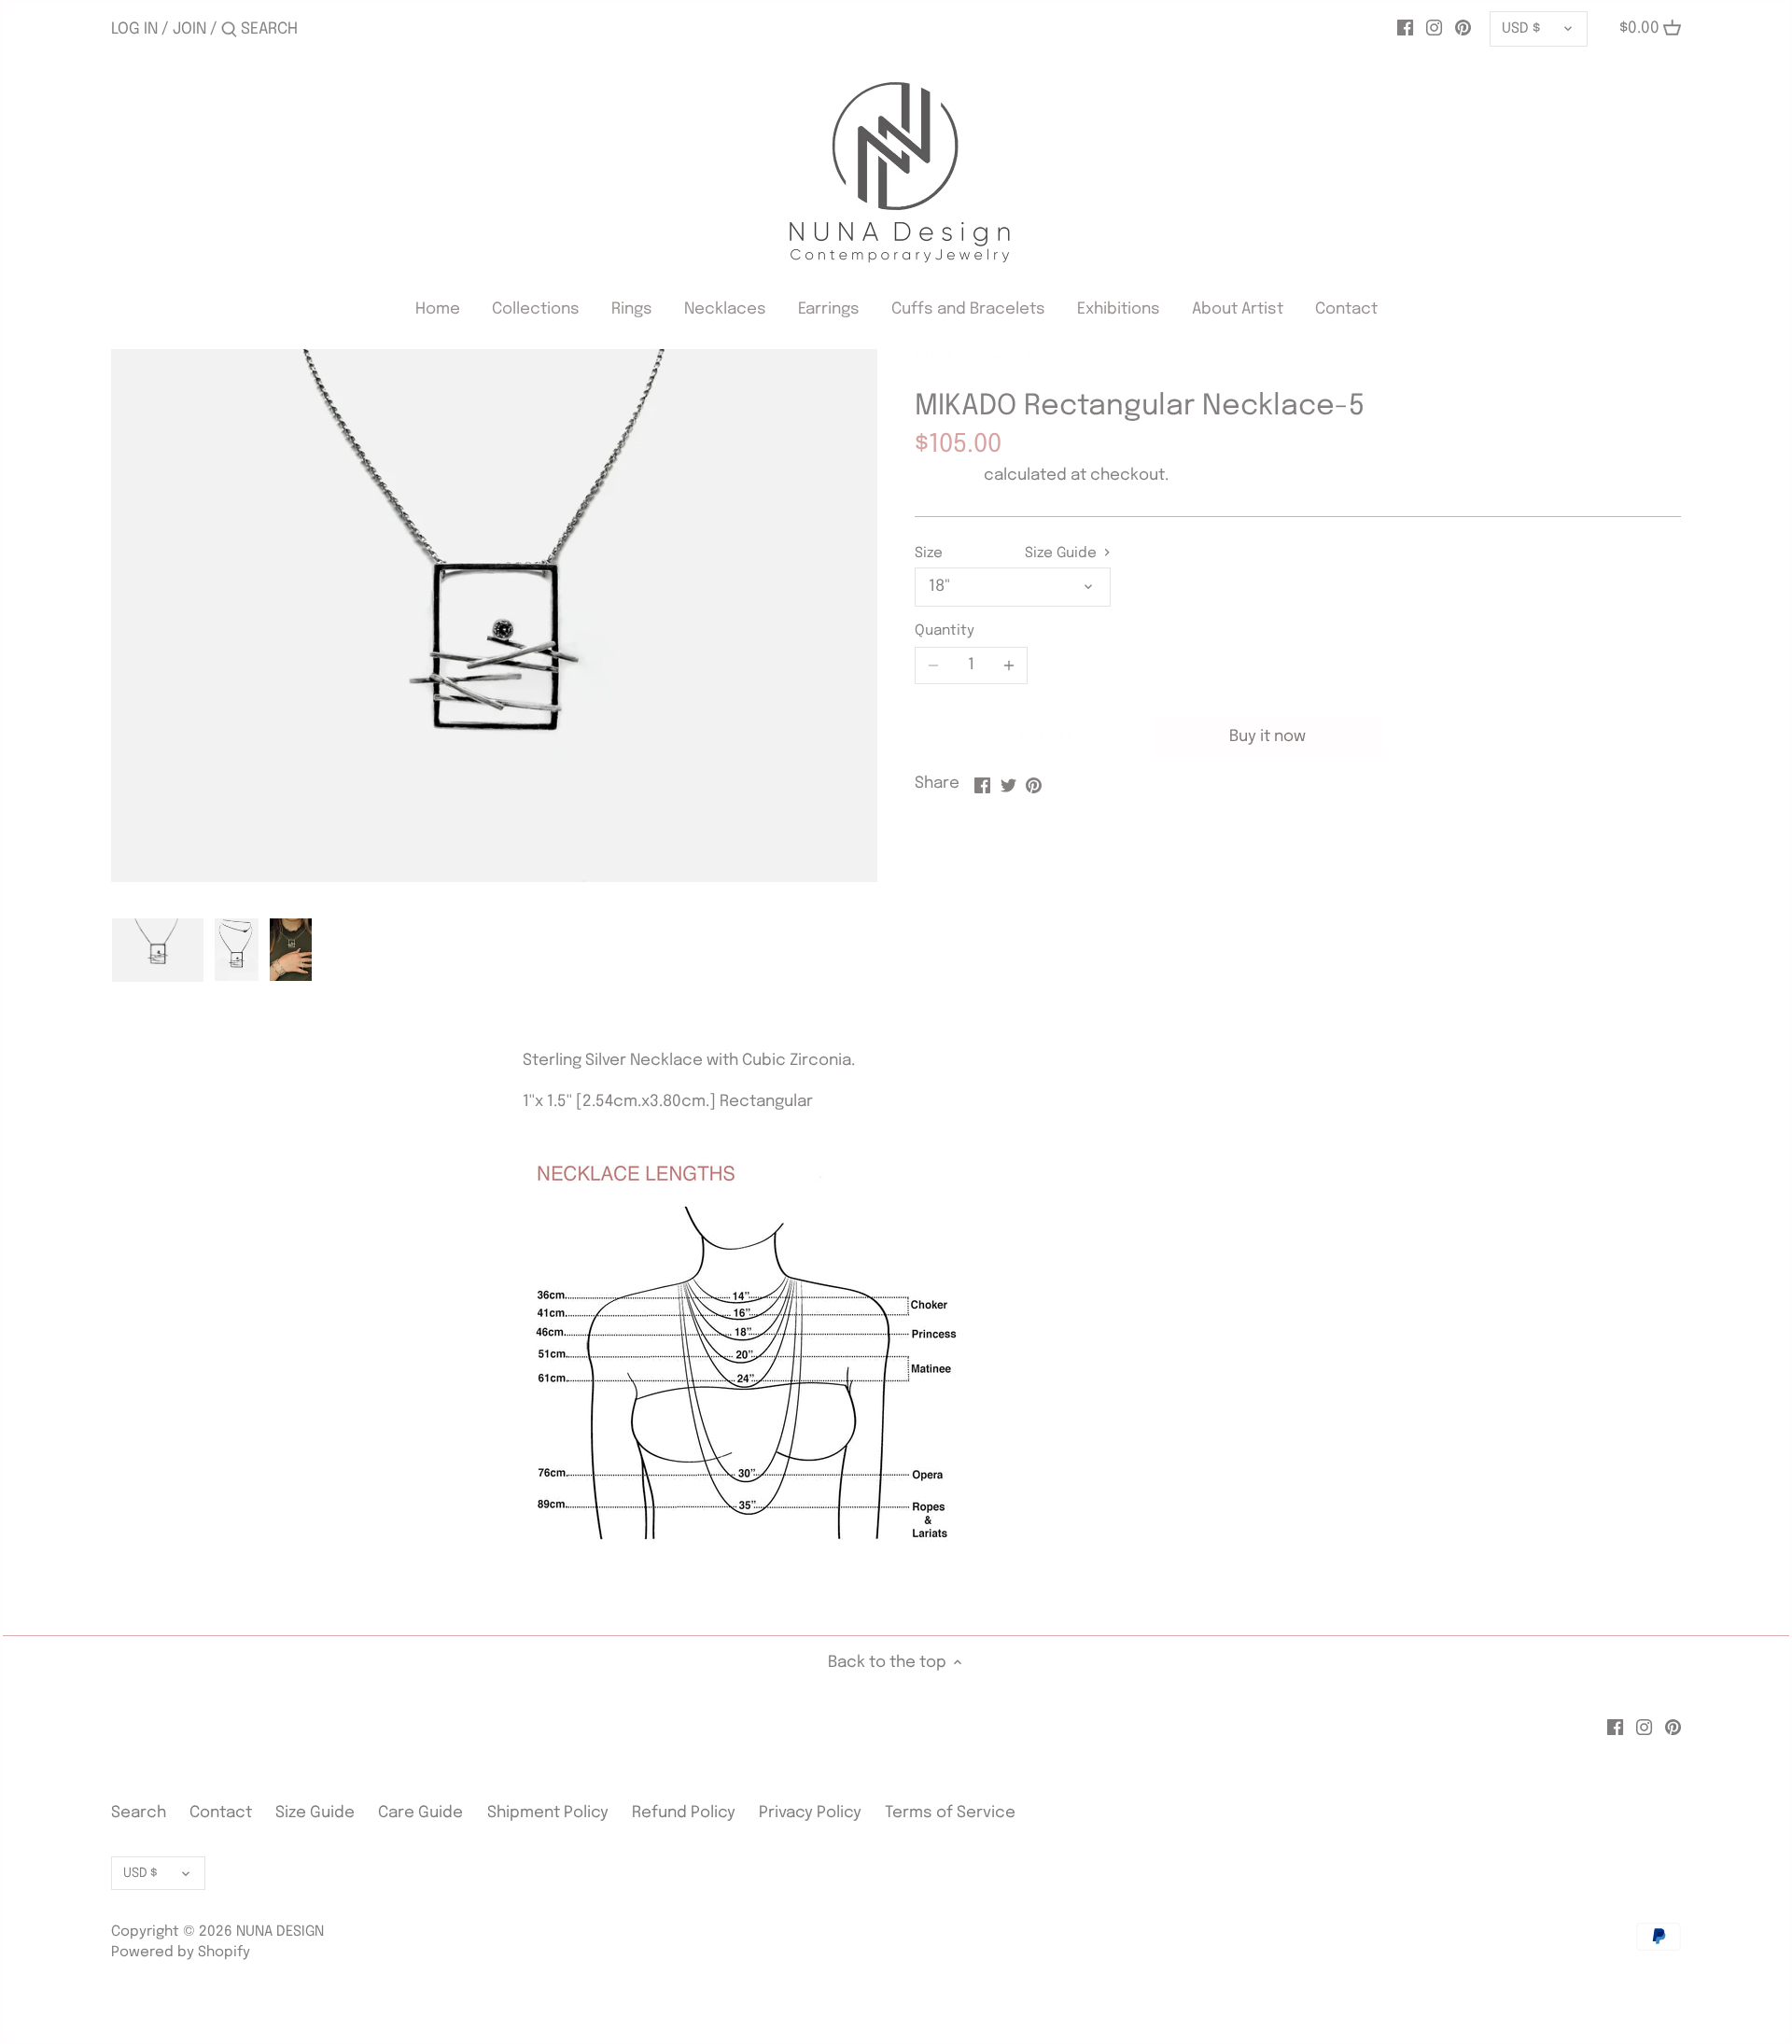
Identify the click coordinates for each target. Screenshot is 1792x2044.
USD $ (1521, 29)
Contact (223, 1813)
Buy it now (1267, 737)
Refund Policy (684, 1813)
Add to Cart (1029, 736)
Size (929, 553)
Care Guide (420, 1813)
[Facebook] (1405, 29)
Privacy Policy (810, 1813)
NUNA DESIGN (280, 1932)
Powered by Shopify (181, 1953)
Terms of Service (950, 1813)
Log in (134, 29)
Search (139, 1813)
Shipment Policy (548, 1813)
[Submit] (229, 31)
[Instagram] (1434, 29)
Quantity (945, 631)
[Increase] (1009, 665)
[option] (158, 950)
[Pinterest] (1463, 29)
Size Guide (1063, 553)
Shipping (947, 476)
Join (189, 29)
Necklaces (1067, 360)
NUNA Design (963, 360)
